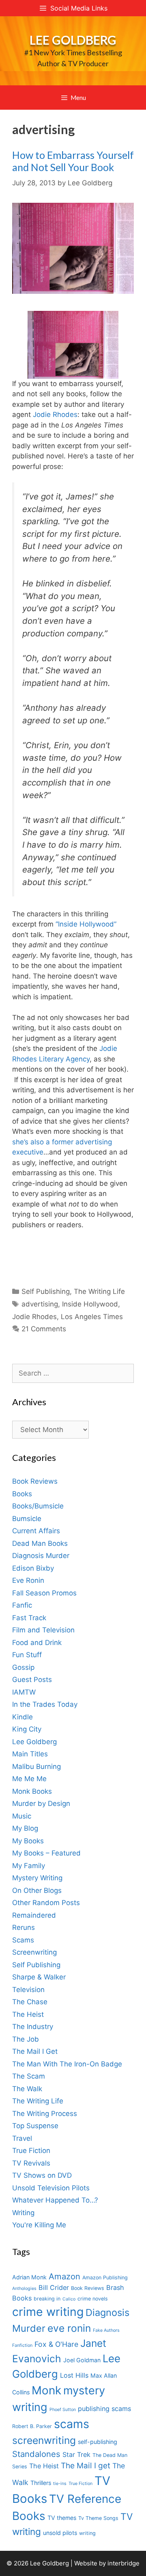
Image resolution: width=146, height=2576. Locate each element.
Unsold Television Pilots (51, 2188)
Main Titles (30, 1754)
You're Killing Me (39, 2225)
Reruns (24, 1927)
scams (72, 2424)
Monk (46, 2390)
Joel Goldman (82, 2360)
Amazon (64, 2276)
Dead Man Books (40, 1543)
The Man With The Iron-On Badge (67, 2064)
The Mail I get (86, 2466)
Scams (23, 1940)
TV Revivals (31, 2163)
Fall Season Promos (44, 1593)
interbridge (123, 2563)
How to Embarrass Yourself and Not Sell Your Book (73, 161)
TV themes (62, 2518)
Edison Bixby (33, 1568)
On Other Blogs (37, 1890)
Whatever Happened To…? (55, 2200)
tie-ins (60, 2484)
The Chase (30, 2002)
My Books (28, 1841)
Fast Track (29, 1618)
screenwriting (44, 2440)
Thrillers (41, 2483)
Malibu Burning (36, 1767)
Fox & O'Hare (56, 2344)
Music (22, 1816)
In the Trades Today (45, 1704)
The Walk (27, 2089)
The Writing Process (45, 2114)
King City (27, 1729)
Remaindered (34, 1915)
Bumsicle (27, 1519)
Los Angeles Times (92, 1317)
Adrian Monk (29, 2277)
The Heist (28, 2014)
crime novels (93, 2299)
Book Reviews (35, 1481)
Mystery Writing (37, 1878)
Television (28, 1990)
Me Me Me (29, 1779)
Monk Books (32, 1791)
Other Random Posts (46, 1903)
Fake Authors (106, 2330)
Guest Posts (32, 1680)
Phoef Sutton (63, 2410)
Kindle (23, 1717)
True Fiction (31, 2151)
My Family (29, 1866)
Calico (69, 2299)
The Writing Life (99, 1291)
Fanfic (22, 1605)
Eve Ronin (28, 1580)
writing (87, 2533)
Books (22, 1494)
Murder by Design (41, 1803)
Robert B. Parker (32, 2426)
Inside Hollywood (90, 1304)
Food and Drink (37, 1643)
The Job (26, 2039)
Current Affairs (36, 1531)
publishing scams (104, 2409)
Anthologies (24, 2288)
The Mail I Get (35, 2051)
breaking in (47, 2299)
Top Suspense (35, 2126)
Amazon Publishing (105, 2278)
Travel (22, 2138)
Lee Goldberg (73, 40)
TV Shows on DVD (42, 2175)
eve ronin (69, 2328)
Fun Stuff (27, 1655)
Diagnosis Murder (41, 1556)
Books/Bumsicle (38, 1506)
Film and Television (43, 1630)
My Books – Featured (46, 1853)
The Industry (33, 2027)
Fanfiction (22, 2345)
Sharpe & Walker (39, 1977)
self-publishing (98, 2442)
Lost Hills (74, 2375)
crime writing (48, 2312)
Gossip (23, 1667)
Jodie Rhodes (55, 415)
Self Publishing (46, 1291)
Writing (23, 2213)
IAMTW (24, 1692)
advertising (40, 1304)
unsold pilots (60, 2533)
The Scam (29, 2076)
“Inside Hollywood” (86, 924)
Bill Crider (54, 2287)
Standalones (36, 2454)
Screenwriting (34, 1952)
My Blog (25, 1828)
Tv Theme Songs (98, 2518)
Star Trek (76, 2454)
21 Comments (44, 1329)
